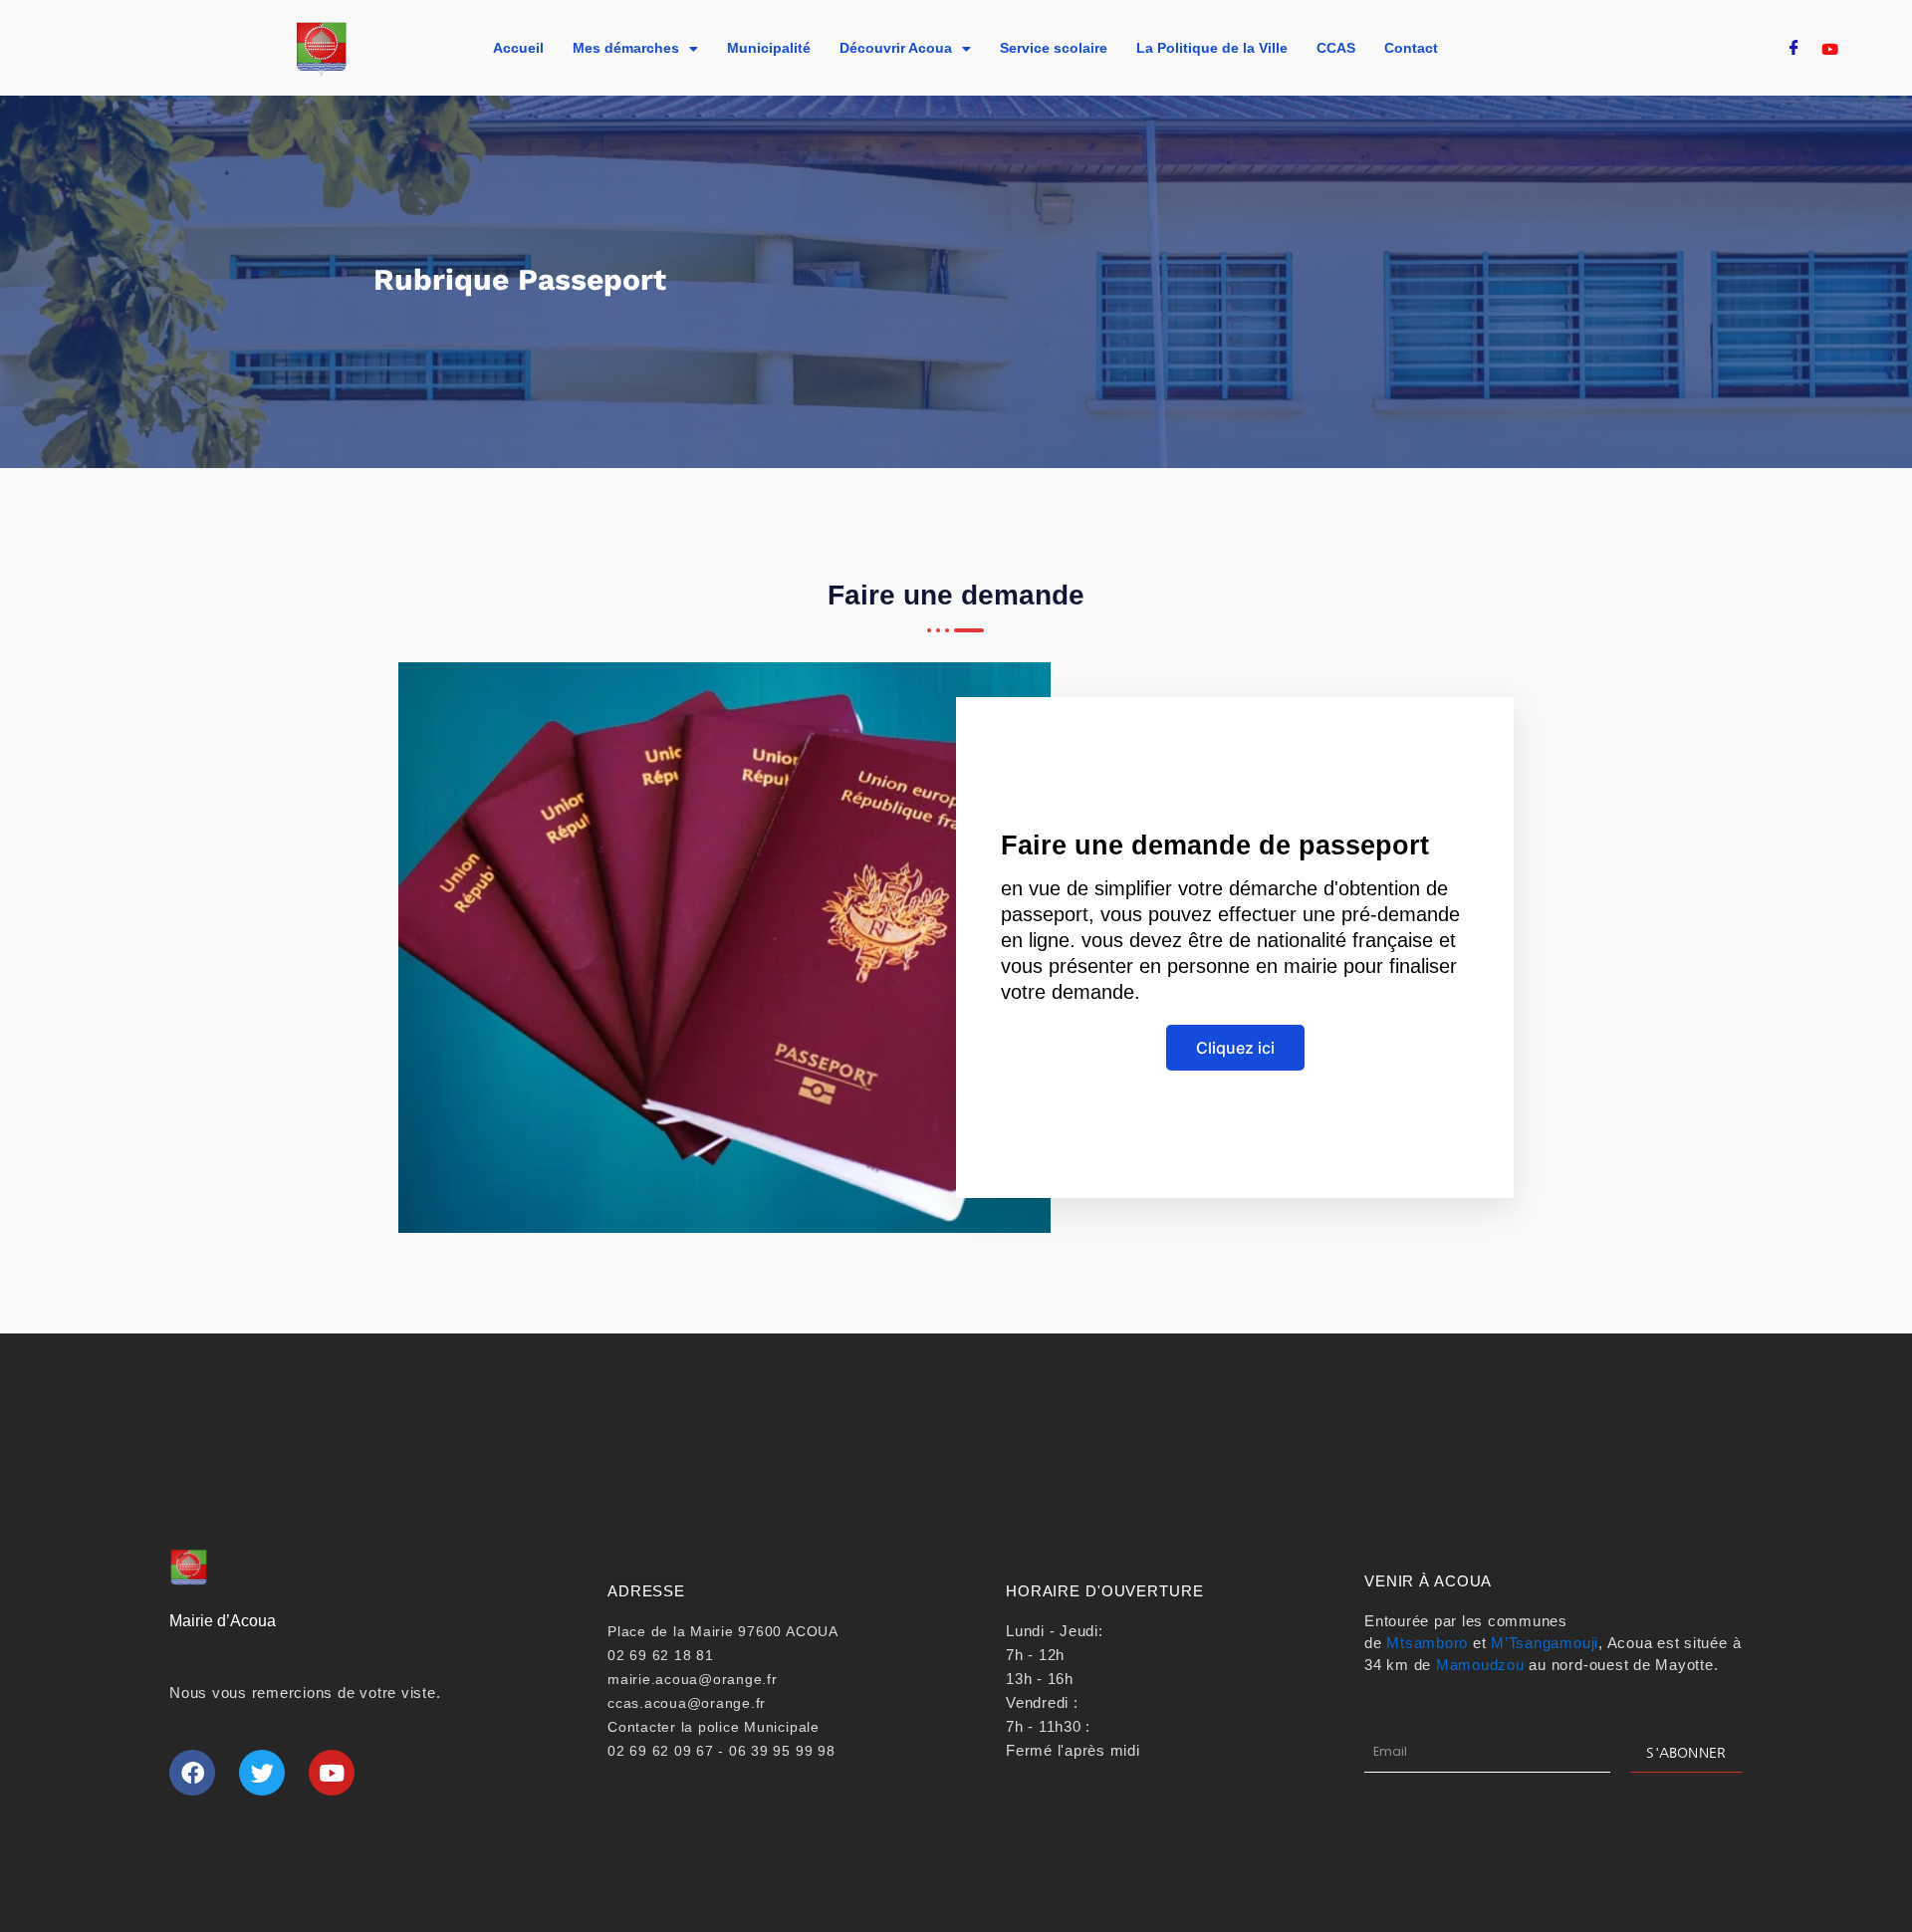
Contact (1411, 48)
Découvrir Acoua (896, 48)
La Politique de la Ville (1212, 48)
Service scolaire (1054, 48)
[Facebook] (1794, 49)
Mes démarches (626, 48)
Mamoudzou (1480, 1665)
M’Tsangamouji (1545, 1643)
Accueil (518, 48)
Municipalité (769, 48)
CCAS (1336, 48)
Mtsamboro (1427, 1643)
